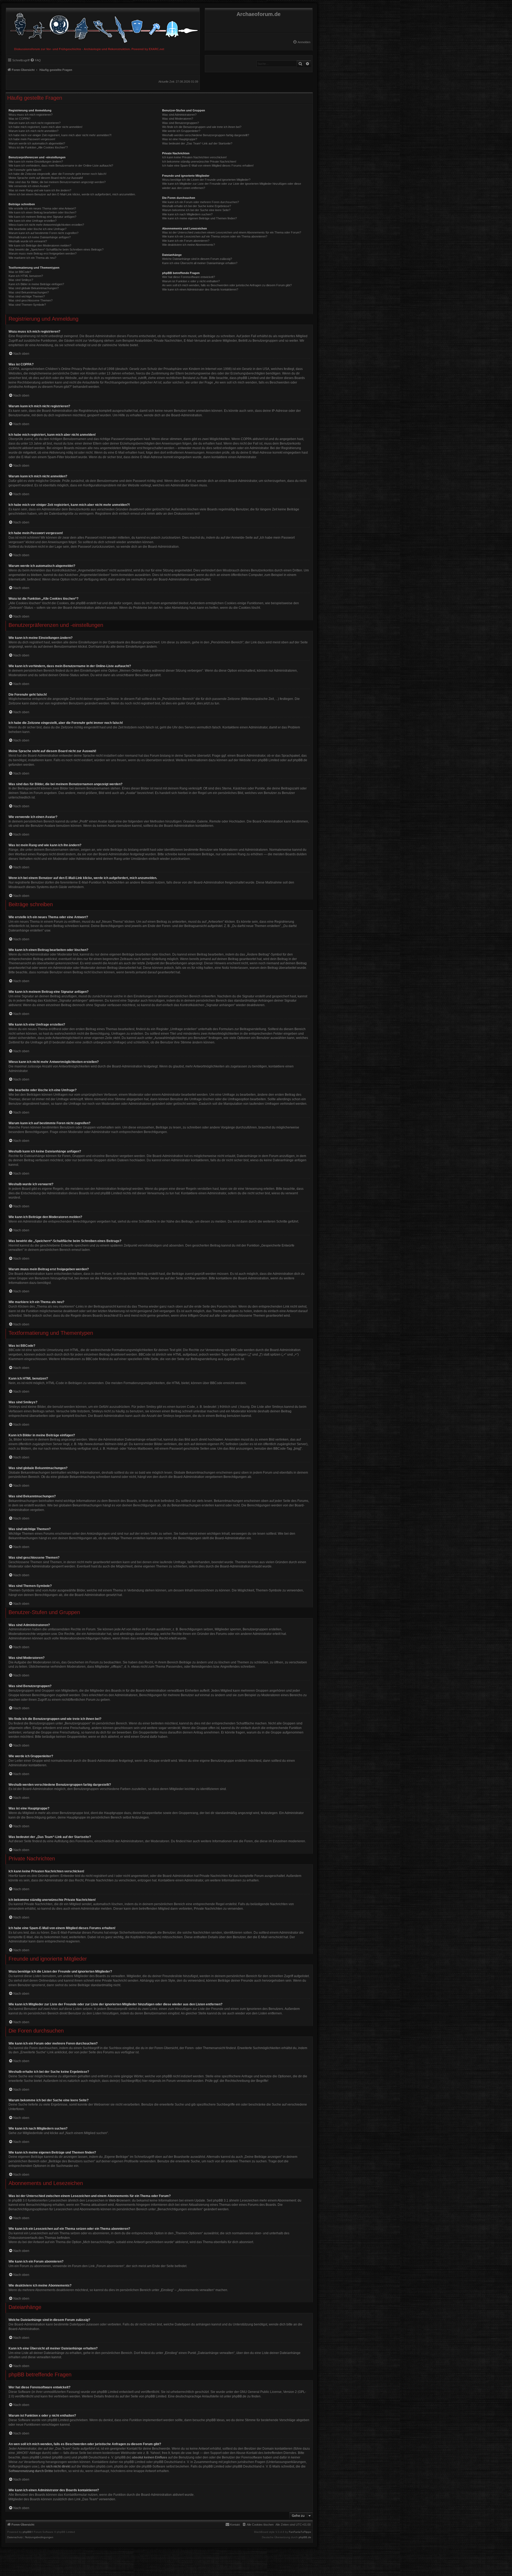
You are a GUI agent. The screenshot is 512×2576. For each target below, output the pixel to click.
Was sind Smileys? (21, 280)
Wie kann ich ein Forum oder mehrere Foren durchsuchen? (201, 202)
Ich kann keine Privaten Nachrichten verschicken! (194, 157)
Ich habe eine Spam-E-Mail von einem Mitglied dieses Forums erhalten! (208, 166)
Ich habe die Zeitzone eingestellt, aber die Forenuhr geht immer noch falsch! (57, 174)
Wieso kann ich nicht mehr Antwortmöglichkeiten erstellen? (46, 225)
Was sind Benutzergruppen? (181, 123)
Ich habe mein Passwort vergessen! (32, 139)
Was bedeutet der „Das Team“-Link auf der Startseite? (197, 143)
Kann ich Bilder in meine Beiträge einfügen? (36, 284)
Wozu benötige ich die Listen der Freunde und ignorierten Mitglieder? (206, 180)
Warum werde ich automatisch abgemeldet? (37, 143)
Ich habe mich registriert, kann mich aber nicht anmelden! (45, 127)
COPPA (246, 439)
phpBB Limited (269, 760)
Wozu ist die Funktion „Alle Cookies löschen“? (38, 147)
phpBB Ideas (215, 2420)
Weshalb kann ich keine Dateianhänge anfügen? (40, 237)
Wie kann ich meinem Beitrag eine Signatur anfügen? (42, 217)
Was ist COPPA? (19, 119)
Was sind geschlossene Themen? (31, 300)
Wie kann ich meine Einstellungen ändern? (36, 162)
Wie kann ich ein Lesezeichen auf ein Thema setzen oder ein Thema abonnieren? (215, 236)
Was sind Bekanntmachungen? (29, 292)
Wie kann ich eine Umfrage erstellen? (33, 221)
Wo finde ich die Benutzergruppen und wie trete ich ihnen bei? (202, 127)
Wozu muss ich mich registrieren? (31, 115)
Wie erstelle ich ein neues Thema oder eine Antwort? (42, 208)
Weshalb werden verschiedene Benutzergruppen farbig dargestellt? (206, 135)
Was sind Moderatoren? (178, 119)
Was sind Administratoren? (179, 115)
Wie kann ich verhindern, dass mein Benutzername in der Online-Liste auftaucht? (61, 166)
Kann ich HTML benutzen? (26, 276)
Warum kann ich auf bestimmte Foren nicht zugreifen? (43, 233)
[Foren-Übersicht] (103, 27)
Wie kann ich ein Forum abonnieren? (186, 241)
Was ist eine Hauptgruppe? (180, 139)
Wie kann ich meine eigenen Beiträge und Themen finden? (199, 218)
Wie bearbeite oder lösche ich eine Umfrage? (37, 229)
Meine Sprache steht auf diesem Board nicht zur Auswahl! (46, 178)
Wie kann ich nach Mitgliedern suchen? (187, 214)
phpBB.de (300, 760)
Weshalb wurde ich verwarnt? (28, 241)
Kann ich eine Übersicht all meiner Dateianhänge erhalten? (200, 263)
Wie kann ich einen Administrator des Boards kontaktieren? (200, 289)
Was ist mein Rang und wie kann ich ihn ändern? (40, 190)
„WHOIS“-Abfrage (28, 2453)
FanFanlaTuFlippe (300, 2532)
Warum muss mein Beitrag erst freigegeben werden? (43, 253)
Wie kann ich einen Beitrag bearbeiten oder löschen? (42, 212)
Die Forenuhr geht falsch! (25, 170)
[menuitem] (302, 42)
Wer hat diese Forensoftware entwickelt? (189, 277)
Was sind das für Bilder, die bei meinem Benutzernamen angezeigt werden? (57, 182)
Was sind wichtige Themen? (27, 296)
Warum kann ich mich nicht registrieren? (35, 123)
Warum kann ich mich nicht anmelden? (33, 131)
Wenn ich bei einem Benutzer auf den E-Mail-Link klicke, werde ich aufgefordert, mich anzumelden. (72, 194)
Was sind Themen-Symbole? (27, 305)
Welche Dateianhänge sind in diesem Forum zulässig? (197, 259)
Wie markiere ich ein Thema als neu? (32, 258)
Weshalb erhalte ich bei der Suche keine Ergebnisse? (197, 206)
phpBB (27, 2532)
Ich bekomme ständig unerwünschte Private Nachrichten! (199, 162)
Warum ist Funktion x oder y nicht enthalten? (191, 281)
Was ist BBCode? (20, 272)
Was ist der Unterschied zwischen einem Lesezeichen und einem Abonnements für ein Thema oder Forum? (232, 232)
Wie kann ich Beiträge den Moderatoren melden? (40, 245)
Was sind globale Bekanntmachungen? (34, 288)
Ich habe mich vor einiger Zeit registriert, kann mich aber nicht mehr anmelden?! (60, 135)
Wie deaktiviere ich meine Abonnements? (189, 245)
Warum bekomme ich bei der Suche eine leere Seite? (196, 210)
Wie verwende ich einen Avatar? (29, 186)
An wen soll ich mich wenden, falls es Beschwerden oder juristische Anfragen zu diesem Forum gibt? (227, 285)
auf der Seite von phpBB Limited (143, 2396)
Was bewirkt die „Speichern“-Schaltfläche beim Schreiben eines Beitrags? (56, 249)
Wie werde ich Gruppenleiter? (181, 131)
